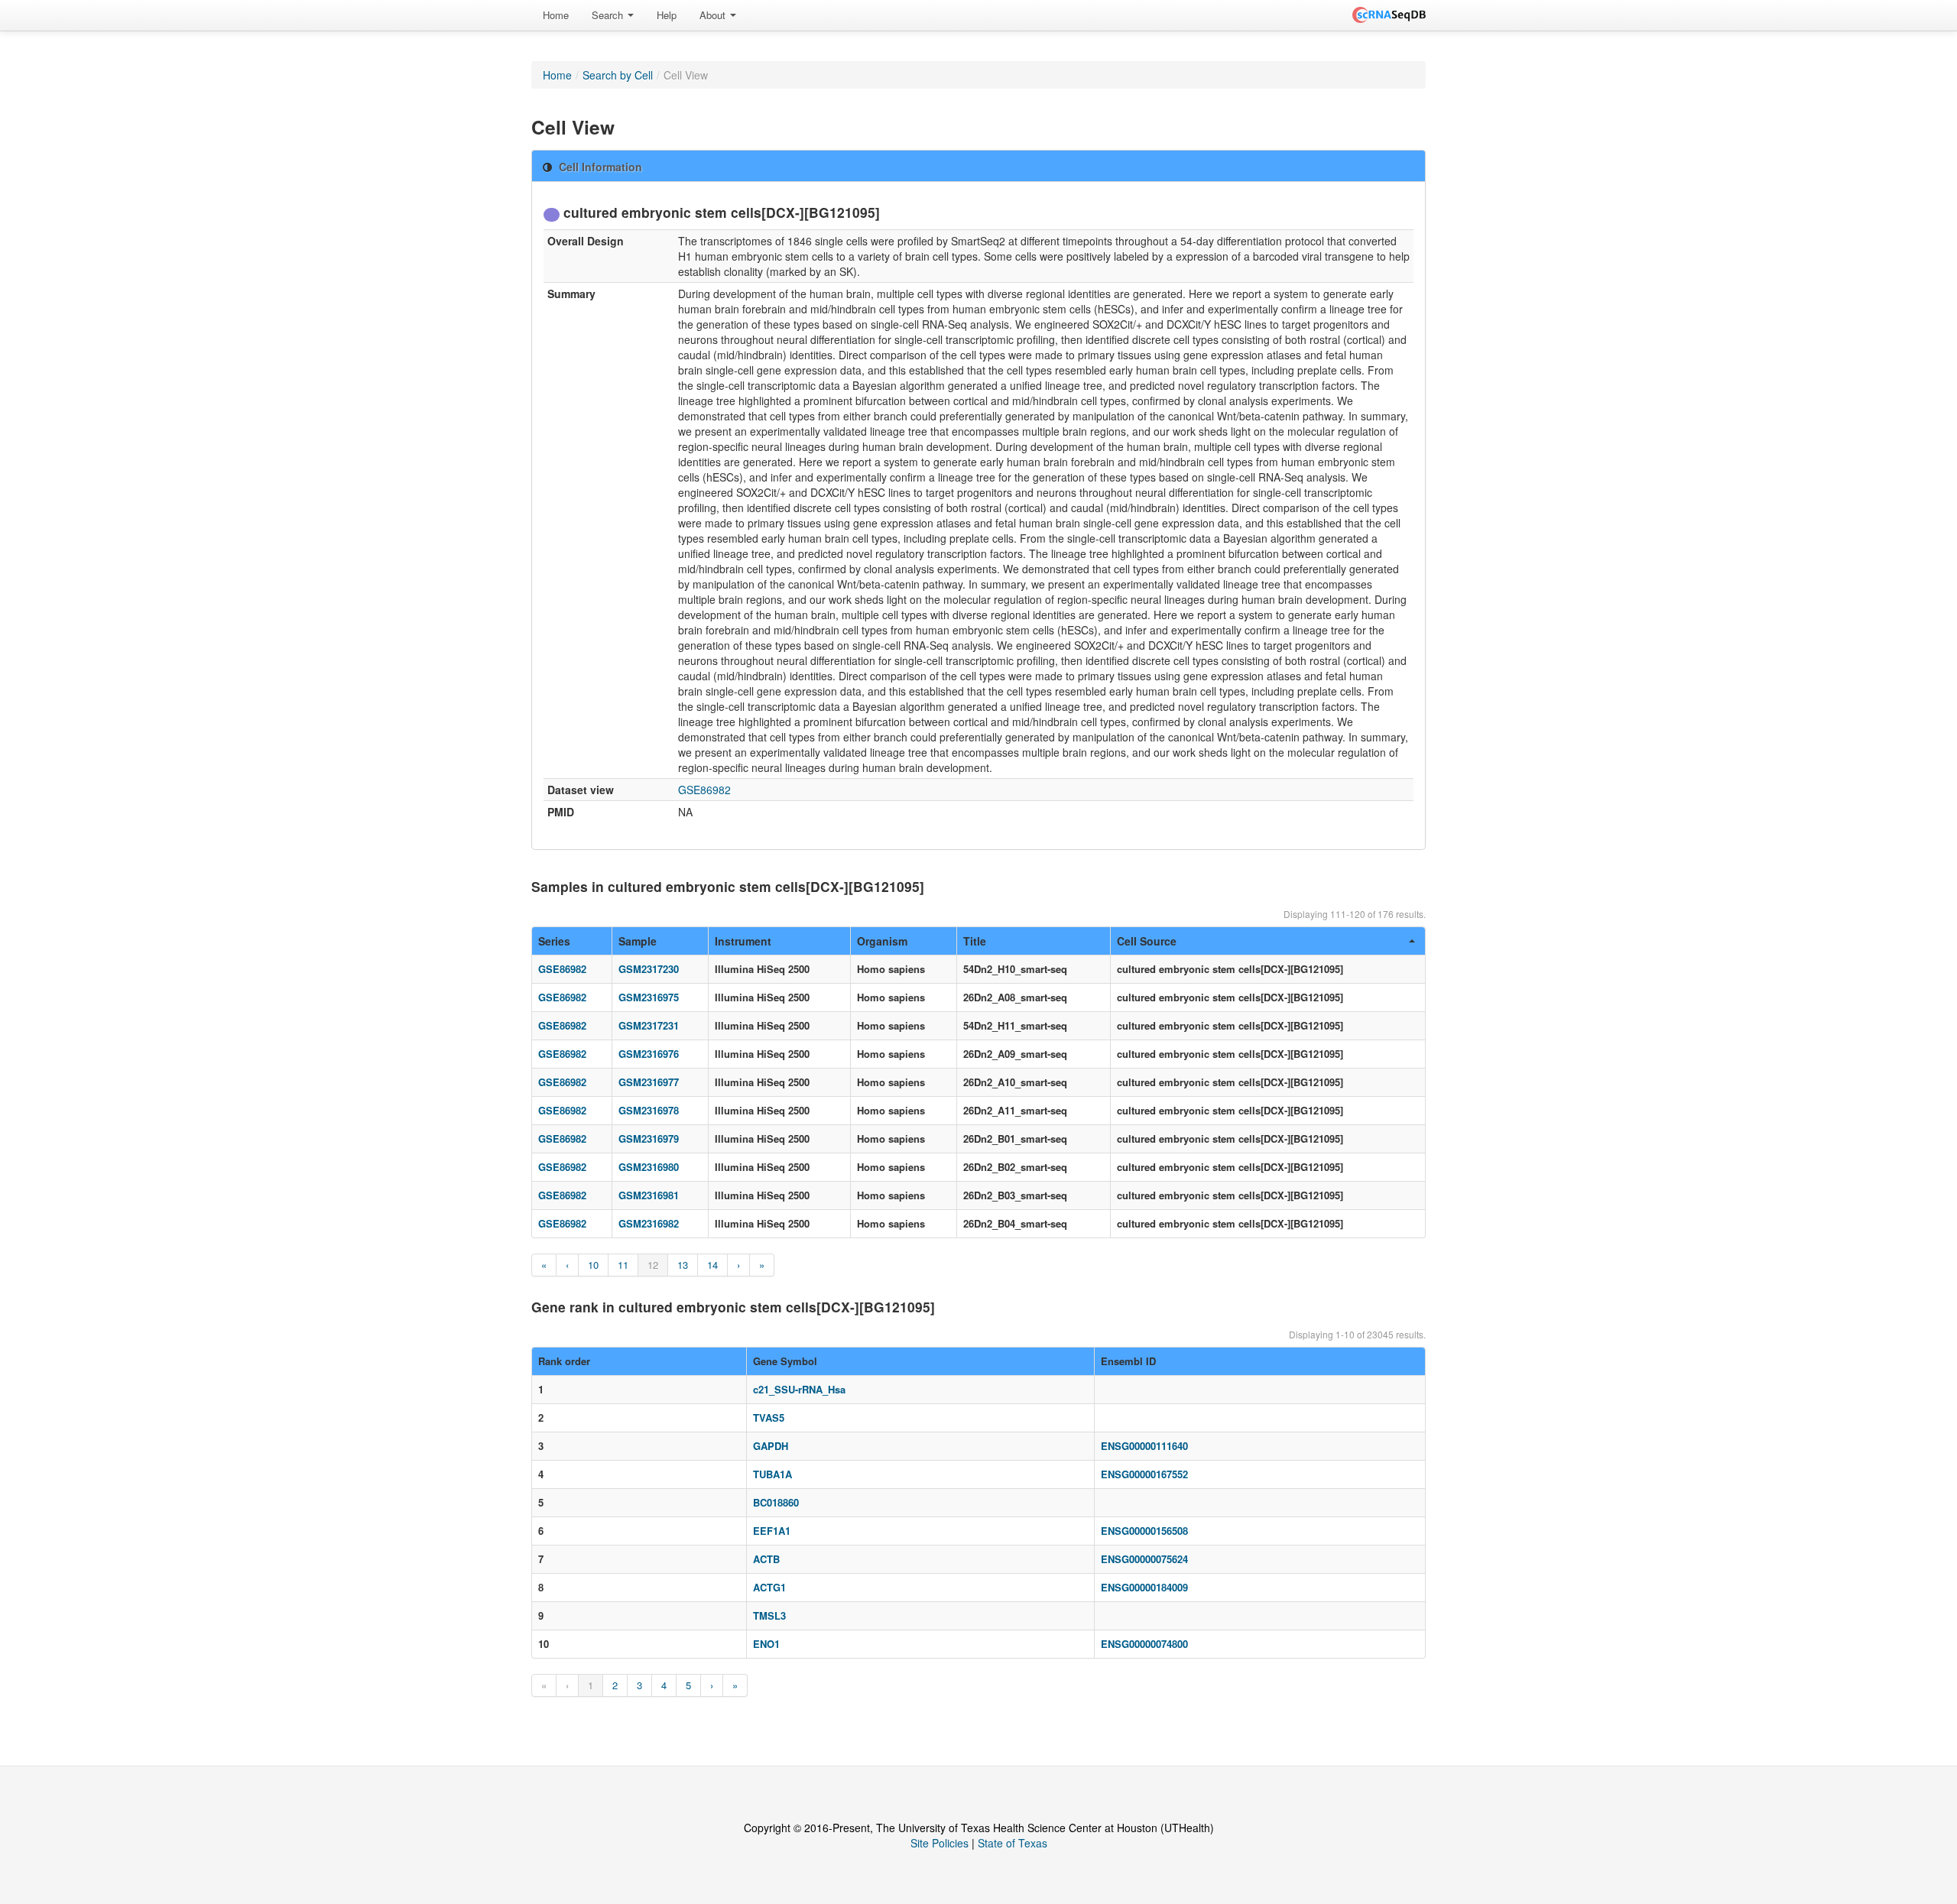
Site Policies (940, 1843)
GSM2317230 (649, 969)
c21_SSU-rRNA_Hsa (799, 1389)
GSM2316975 (649, 997)
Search (609, 15)
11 (623, 1265)
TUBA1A (772, 1474)
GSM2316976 (649, 1054)
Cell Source (1147, 941)
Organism (882, 941)
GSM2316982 (649, 1223)
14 (712, 1265)
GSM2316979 (649, 1139)
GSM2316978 (649, 1110)
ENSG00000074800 (1144, 1644)
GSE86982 (704, 790)
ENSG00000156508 (1144, 1531)
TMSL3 (769, 1615)
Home (556, 15)
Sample (638, 941)
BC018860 (776, 1502)
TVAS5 (769, 1417)
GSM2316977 (649, 1082)
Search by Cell (618, 75)
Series (554, 941)
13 (683, 1265)
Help (667, 15)
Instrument (743, 941)
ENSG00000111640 (1144, 1446)
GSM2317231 (649, 1025)
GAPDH (771, 1446)
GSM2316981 (649, 1195)
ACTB (766, 1559)
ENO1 (766, 1644)
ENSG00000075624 (1144, 1559)
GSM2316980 (649, 1167)
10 (593, 1265)
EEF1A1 (772, 1531)
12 (653, 1265)
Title (975, 941)
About (714, 15)
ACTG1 (769, 1587)
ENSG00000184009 (1144, 1587)
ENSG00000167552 (1144, 1474)
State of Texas (1013, 1843)
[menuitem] (556, 15)
